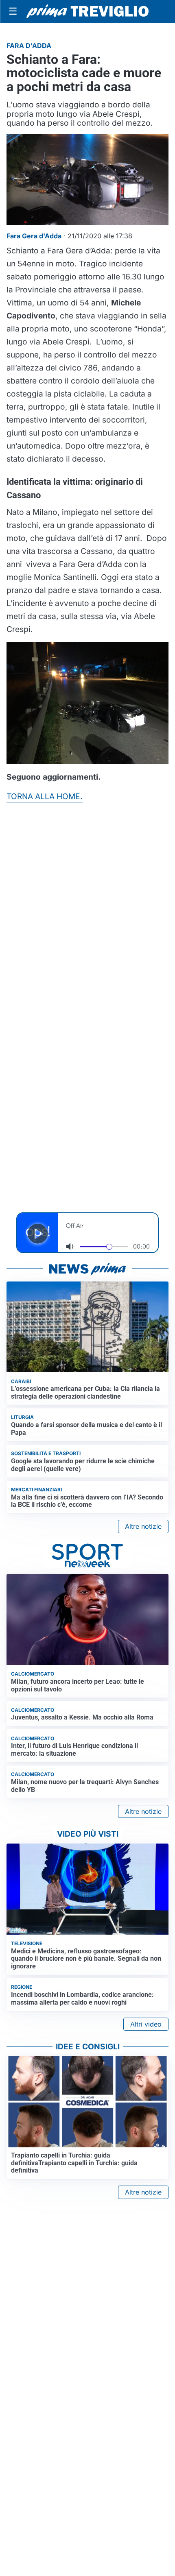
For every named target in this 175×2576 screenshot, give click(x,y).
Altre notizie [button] (143, 1526)
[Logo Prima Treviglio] (87, 11)
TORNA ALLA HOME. (45, 796)
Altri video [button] (146, 2024)
